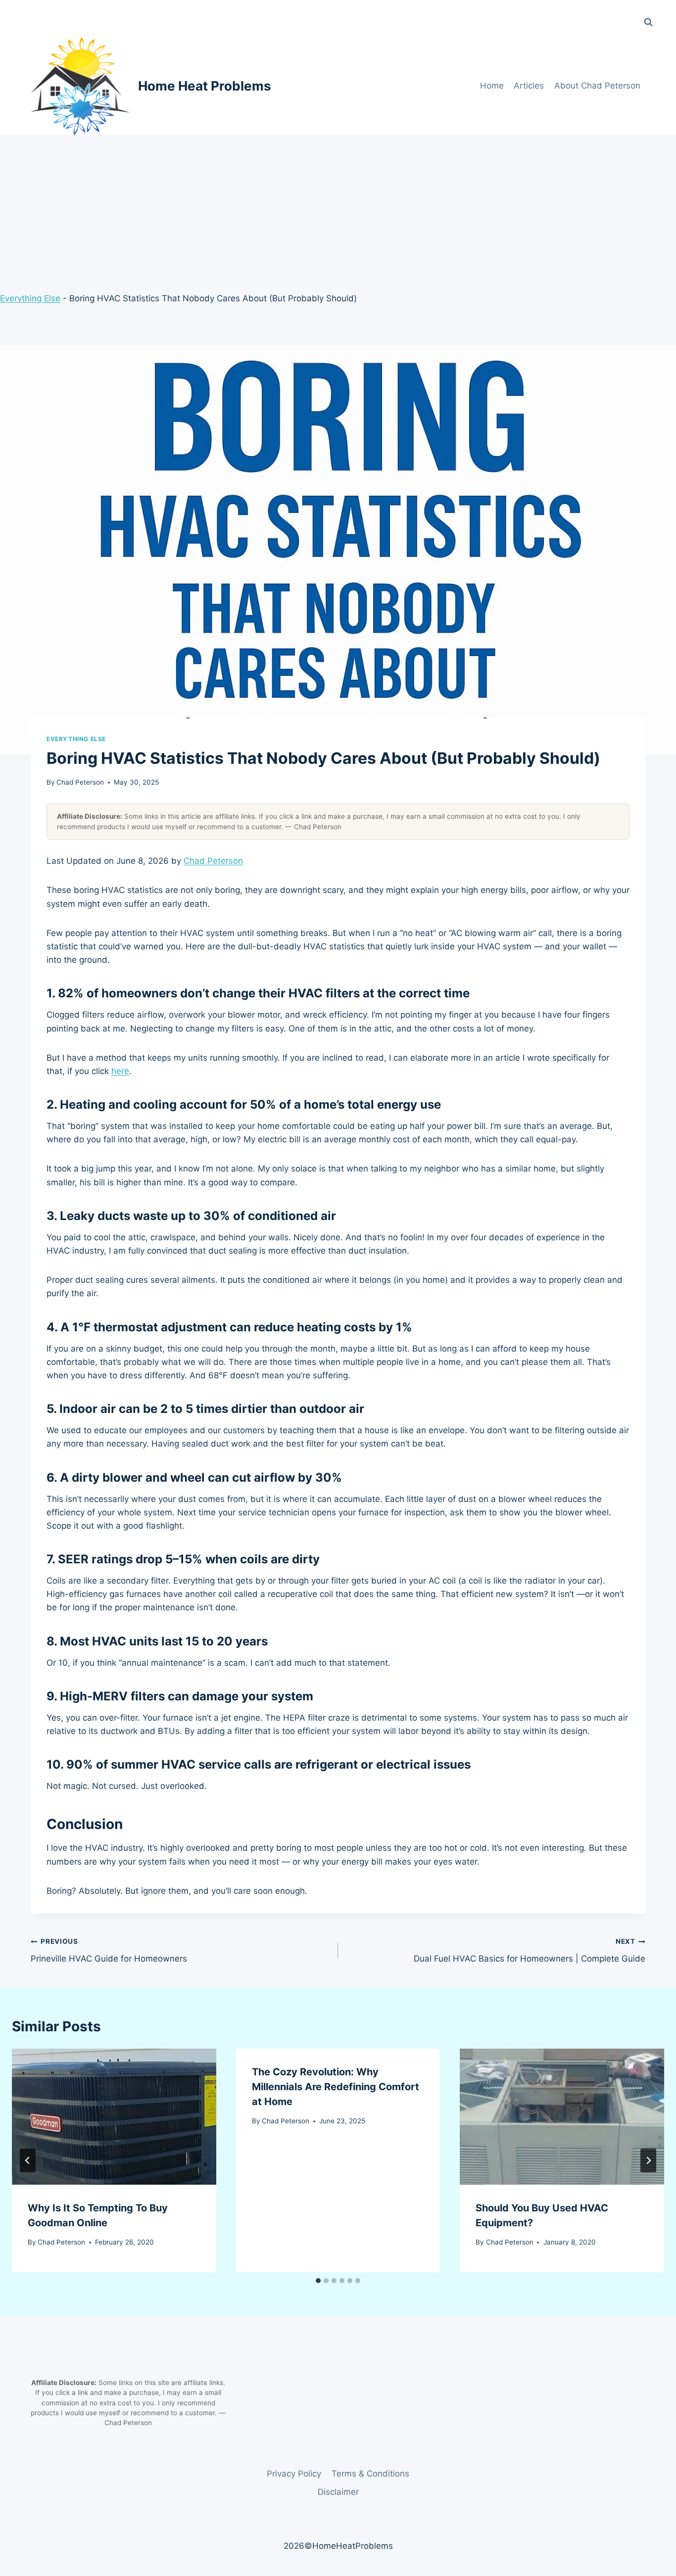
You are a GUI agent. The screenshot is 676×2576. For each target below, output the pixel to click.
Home (492, 86)
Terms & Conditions (370, 2474)
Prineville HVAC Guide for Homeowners (109, 1950)
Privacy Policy (294, 2474)
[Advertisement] (338, 209)
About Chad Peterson (597, 86)
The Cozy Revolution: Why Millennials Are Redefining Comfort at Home (336, 2087)
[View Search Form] (648, 22)
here (120, 1071)
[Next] (648, 2160)
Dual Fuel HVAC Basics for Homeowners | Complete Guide (530, 1950)
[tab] (318, 2281)
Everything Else (30, 298)
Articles (529, 86)
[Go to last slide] (28, 2160)
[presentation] (114, 2117)
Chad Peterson (80, 782)
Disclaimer (338, 2492)
